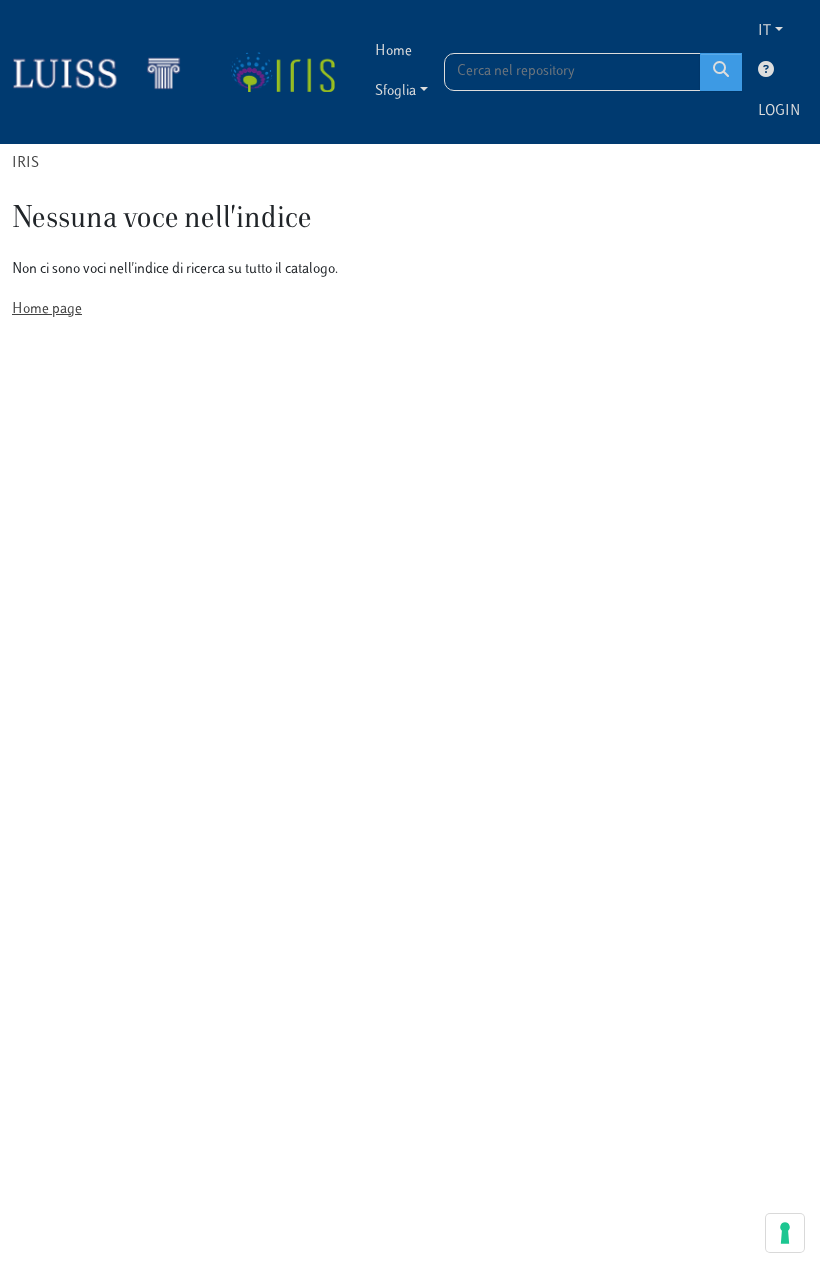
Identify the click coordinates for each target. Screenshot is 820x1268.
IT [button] (764, 31)
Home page (47, 309)
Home (393, 51)
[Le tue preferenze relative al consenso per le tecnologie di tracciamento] (785, 1233)
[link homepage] (105, 72)
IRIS (25, 163)
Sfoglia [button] (395, 91)
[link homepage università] (282, 72)
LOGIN (779, 111)
